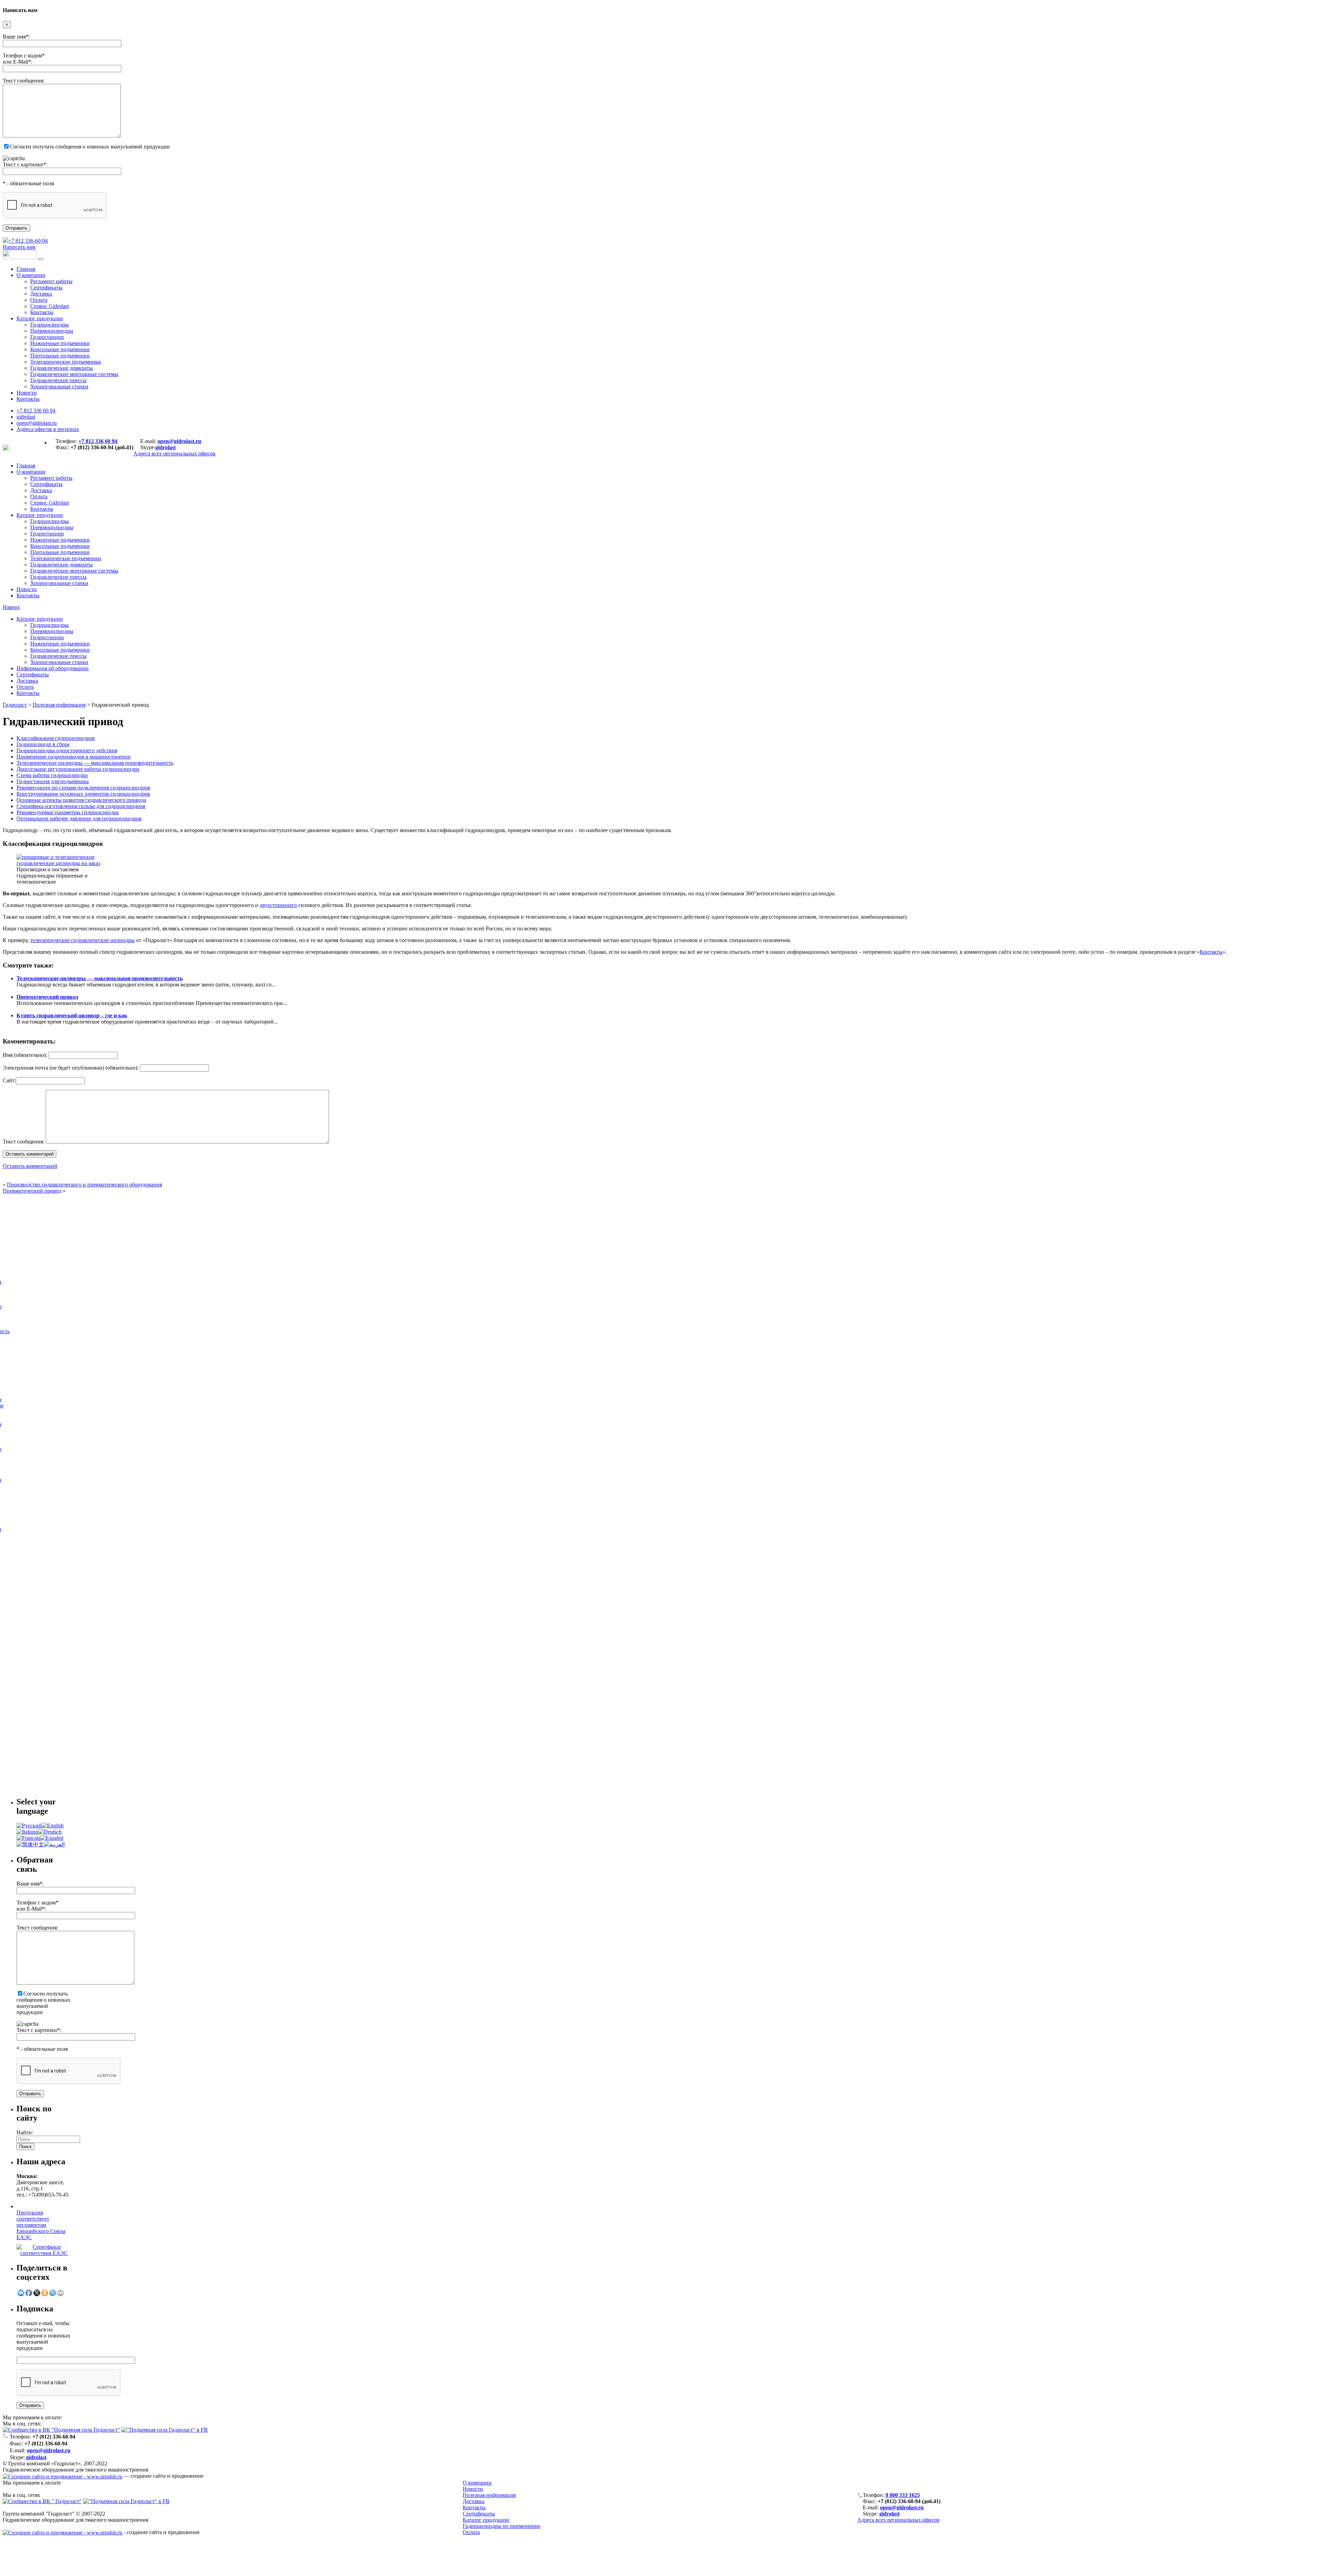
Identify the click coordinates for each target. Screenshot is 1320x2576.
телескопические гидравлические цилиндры (82, 940)
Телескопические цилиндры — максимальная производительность (95, 763)
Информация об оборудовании (53, 668)
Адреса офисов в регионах (48, 429)
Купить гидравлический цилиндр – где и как (72, 1015)
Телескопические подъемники (66, 362)
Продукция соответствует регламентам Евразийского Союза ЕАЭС (41, 2225)
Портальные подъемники (60, 356)
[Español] (52, 1838)
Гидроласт (15, 705)
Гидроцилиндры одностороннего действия (67, 750)
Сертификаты (46, 288)
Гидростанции (47, 337)
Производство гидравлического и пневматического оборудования (84, 1185)
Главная (26, 269)
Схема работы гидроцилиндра (52, 775)
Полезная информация (59, 705)
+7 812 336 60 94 (36, 411)
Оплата (39, 300)
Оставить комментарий (30, 1166)
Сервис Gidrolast (49, 306)
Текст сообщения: (24, 1142)
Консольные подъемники (60, 349)
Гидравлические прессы (58, 380)
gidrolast (26, 417)
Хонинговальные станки (59, 386)
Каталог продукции (40, 318)
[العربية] (54, 1844)
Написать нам (19, 247)
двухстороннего (278, 905)
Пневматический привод (47, 997)
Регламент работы (51, 281)
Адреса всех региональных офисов (898, 2520)
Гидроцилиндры (49, 325)
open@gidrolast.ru (37, 423)
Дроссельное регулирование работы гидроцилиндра (78, 769)
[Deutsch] (50, 1832)
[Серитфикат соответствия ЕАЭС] (44, 2253)
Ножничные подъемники (60, 343)
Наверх (11, 607)
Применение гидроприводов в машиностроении (74, 757)
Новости (27, 393)
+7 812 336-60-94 (28, 241)
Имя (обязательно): (25, 1055)
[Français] (28, 1838)
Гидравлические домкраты (62, 368)
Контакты (42, 312)
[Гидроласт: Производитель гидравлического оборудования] (6, 448)
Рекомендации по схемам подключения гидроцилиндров (83, 788)
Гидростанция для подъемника (53, 781)
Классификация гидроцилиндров (56, 738)
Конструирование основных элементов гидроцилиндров (83, 794)
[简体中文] (30, 1844)
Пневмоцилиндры (52, 331)
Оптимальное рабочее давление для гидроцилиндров (79, 819)
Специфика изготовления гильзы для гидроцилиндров (81, 806)
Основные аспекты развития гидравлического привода (81, 800)
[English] (53, 1826)
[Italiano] (27, 1832)
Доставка (41, 294)
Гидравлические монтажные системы (74, 374)
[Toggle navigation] (41, 259)
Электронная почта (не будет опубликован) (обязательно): (71, 1068)
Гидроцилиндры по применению (502, 2526)
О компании (31, 275)
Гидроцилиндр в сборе (43, 744)
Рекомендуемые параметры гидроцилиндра (68, 812)
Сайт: (9, 1080)
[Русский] (29, 1826)
